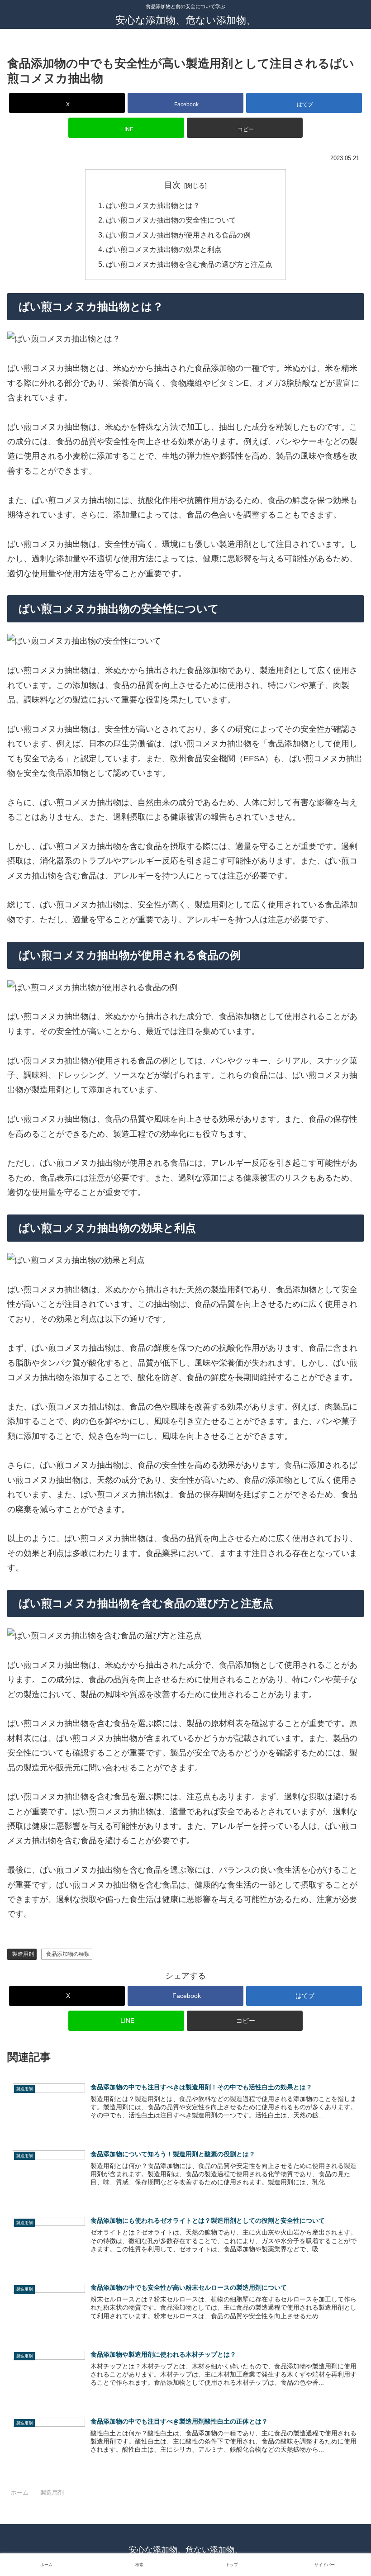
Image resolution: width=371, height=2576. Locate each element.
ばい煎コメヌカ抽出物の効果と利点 (164, 249)
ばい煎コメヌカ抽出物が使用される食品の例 (178, 235)
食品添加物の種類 (68, 1954)
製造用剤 (23, 1954)
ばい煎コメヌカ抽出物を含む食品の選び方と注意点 (189, 264)
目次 (172, 185)
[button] (245, 128)
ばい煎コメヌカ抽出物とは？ (153, 205)
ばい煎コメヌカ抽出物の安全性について (171, 220)
